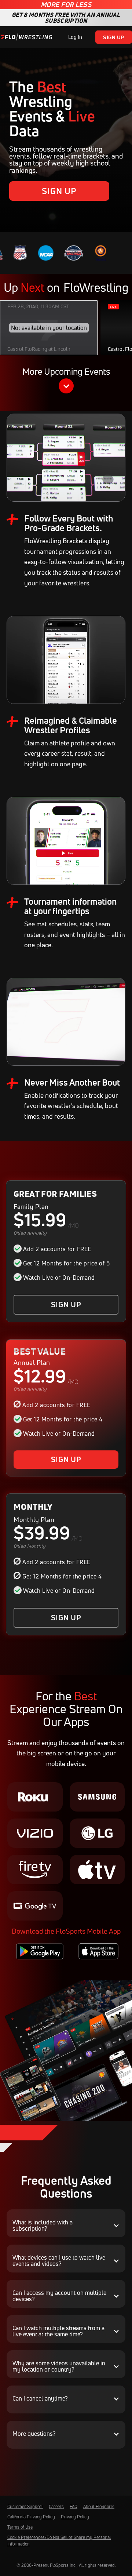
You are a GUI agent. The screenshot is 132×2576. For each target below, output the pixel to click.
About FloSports (99, 2506)
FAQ (74, 2506)
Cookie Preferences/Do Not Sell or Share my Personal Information (59, 2541)
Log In (75, 37)
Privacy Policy (75, 2517)
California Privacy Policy (31, 2517)
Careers (56, 2506)
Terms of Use (20, 2527)
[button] (66, 382)
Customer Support (25, 2506)
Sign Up (114, 37)
